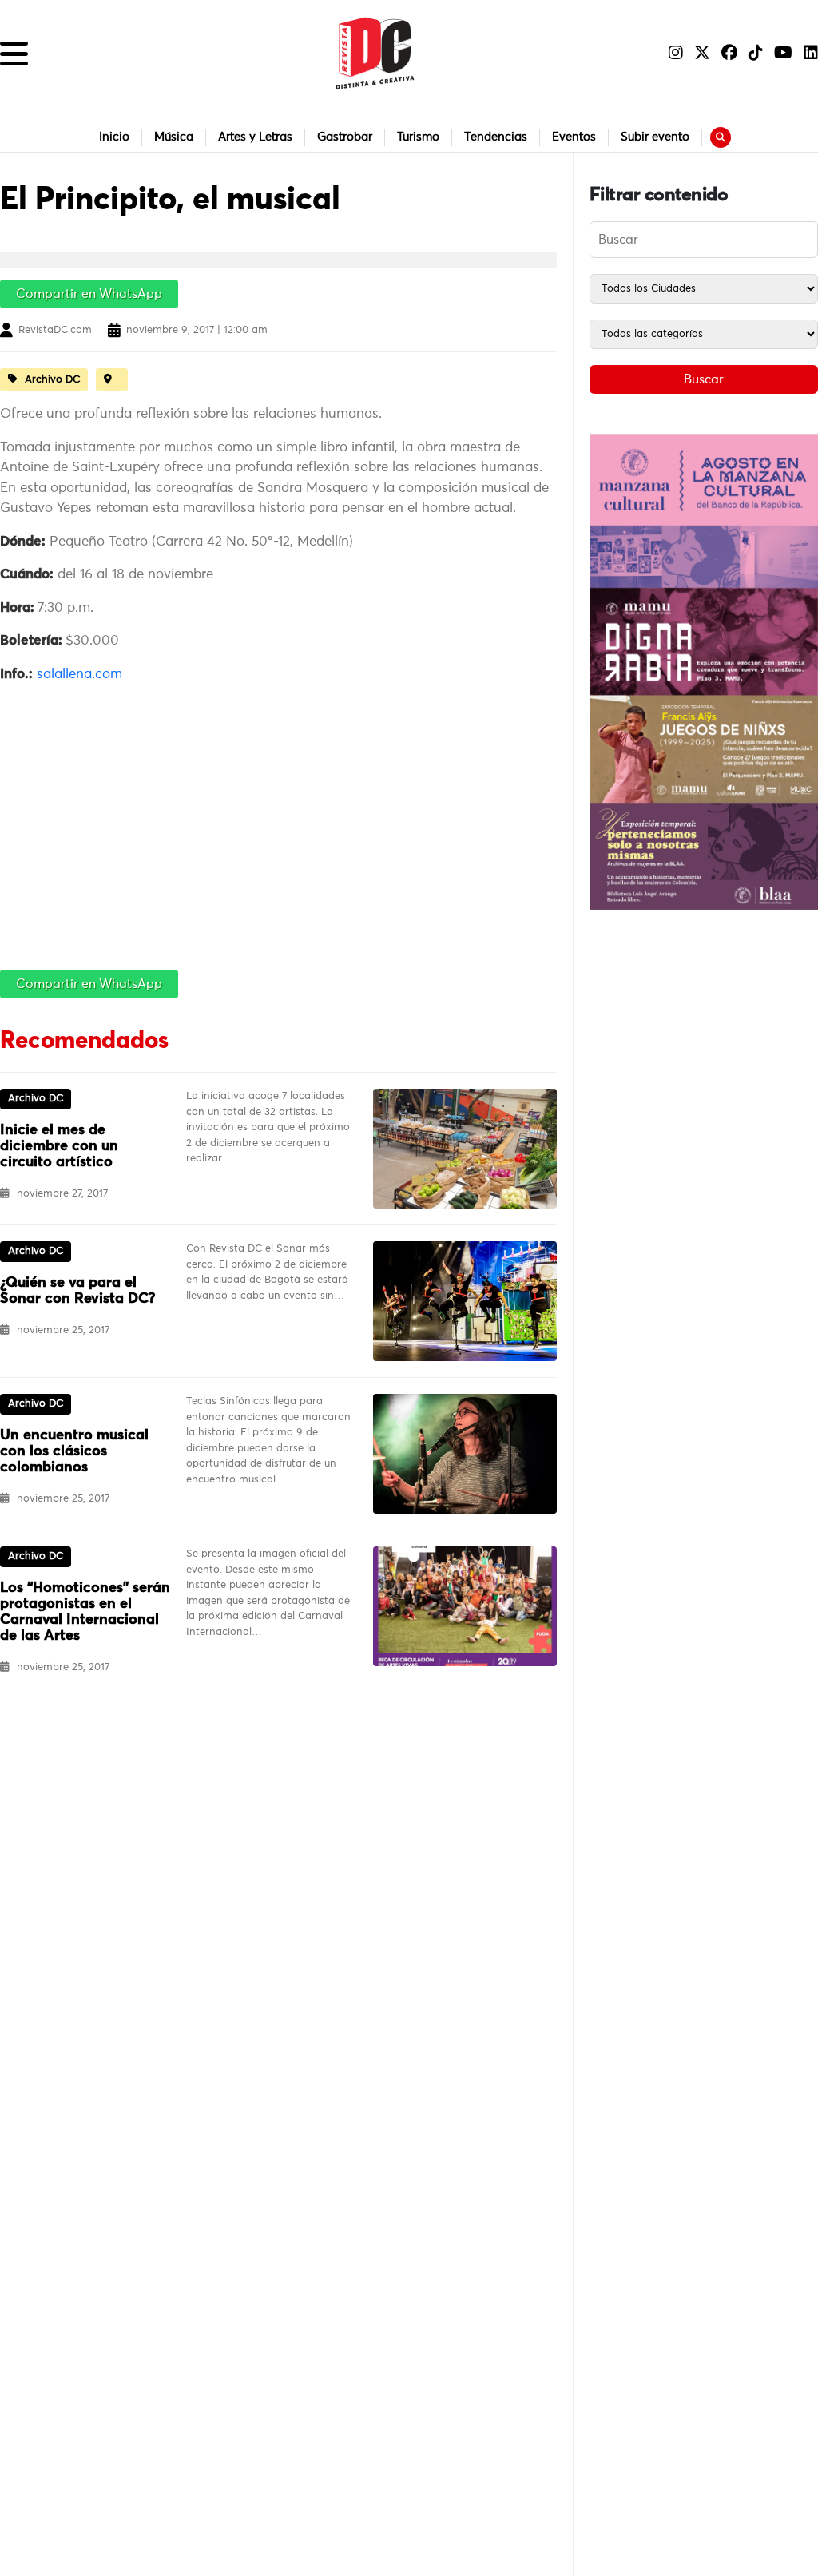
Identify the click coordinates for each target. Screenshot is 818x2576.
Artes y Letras (255, 137)
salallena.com (79, 675)
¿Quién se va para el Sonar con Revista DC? (77, 1291)
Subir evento (655, 137)
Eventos (574, 137)
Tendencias (496, 137)
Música (174, 137)
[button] (14, 54)
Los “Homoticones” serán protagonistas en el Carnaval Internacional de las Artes (85, 1612)
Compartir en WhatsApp (89, 294)
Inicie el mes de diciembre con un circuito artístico (59, 1146)
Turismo (418, 137)
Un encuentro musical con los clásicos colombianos (74, 1451)
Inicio (114, 137)
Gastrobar (345, 137)
